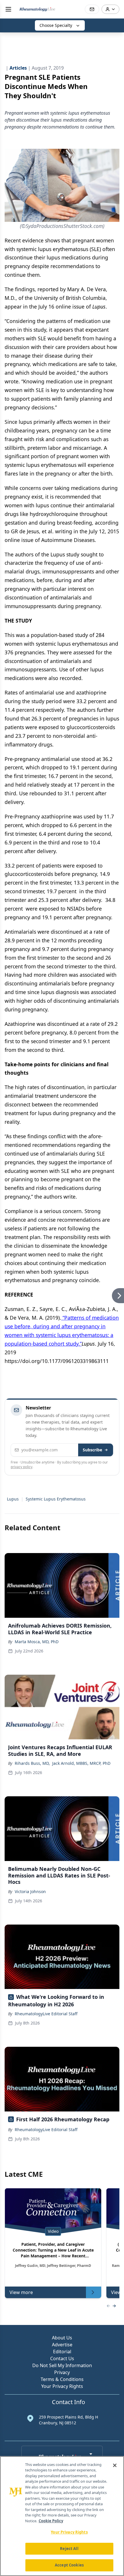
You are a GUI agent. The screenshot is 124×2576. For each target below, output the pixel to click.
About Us (62, 2338)
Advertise (62, 2345)
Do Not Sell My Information (62, 2365)
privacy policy (21, 1467)
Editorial (62, 2352)
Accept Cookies (69, 2565)
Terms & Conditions (62, 2379)
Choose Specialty (56, 25)
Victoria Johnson (30, 1891)
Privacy (62, 2372)
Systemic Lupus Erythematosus (56, 1499)
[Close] (115, 2465)
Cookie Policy (51, 2521)
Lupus (13, 1499)
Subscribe (92, 1450)
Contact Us (62, 2358)
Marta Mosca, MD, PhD (37, 1642)
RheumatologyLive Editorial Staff (46, 2014)
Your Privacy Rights (62, 2386)
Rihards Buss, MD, (32, 1763)
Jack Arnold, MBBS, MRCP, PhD (81, 1763)
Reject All (69, 2549)
